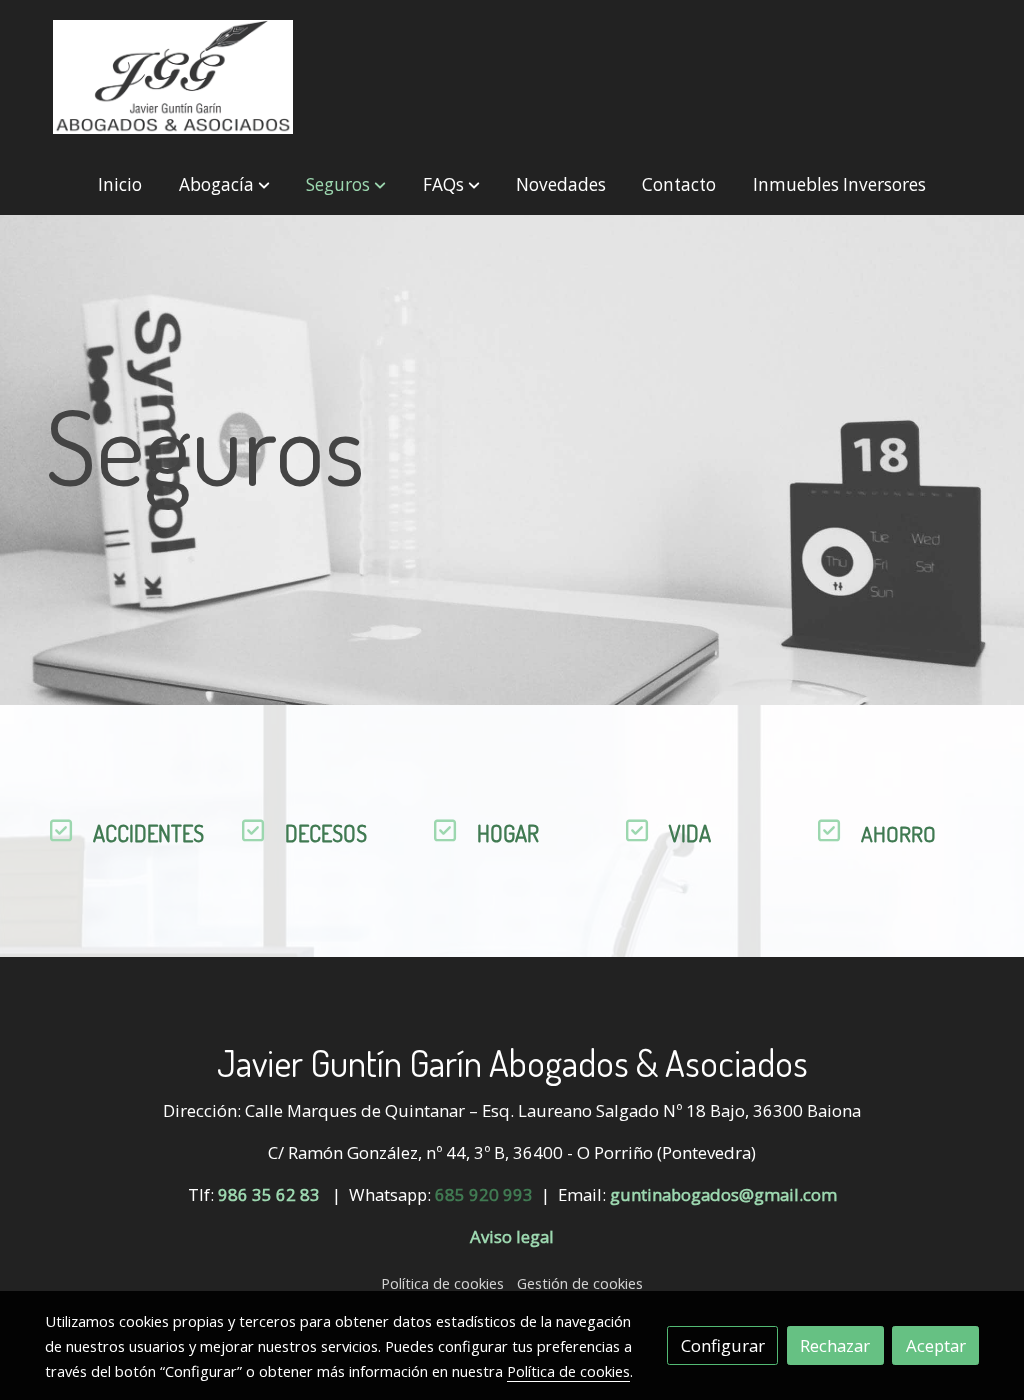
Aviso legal (512, 1236)
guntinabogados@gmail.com (723, 1194)
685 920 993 (484, 1194)
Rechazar (835, 1345)
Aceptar (936, 1345)
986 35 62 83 (269, 1194)
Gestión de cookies (580, 1283)
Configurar (723, 1345)
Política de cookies (442, 1283)
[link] (173, 77)
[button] (224, 184)
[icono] (61, 831)
